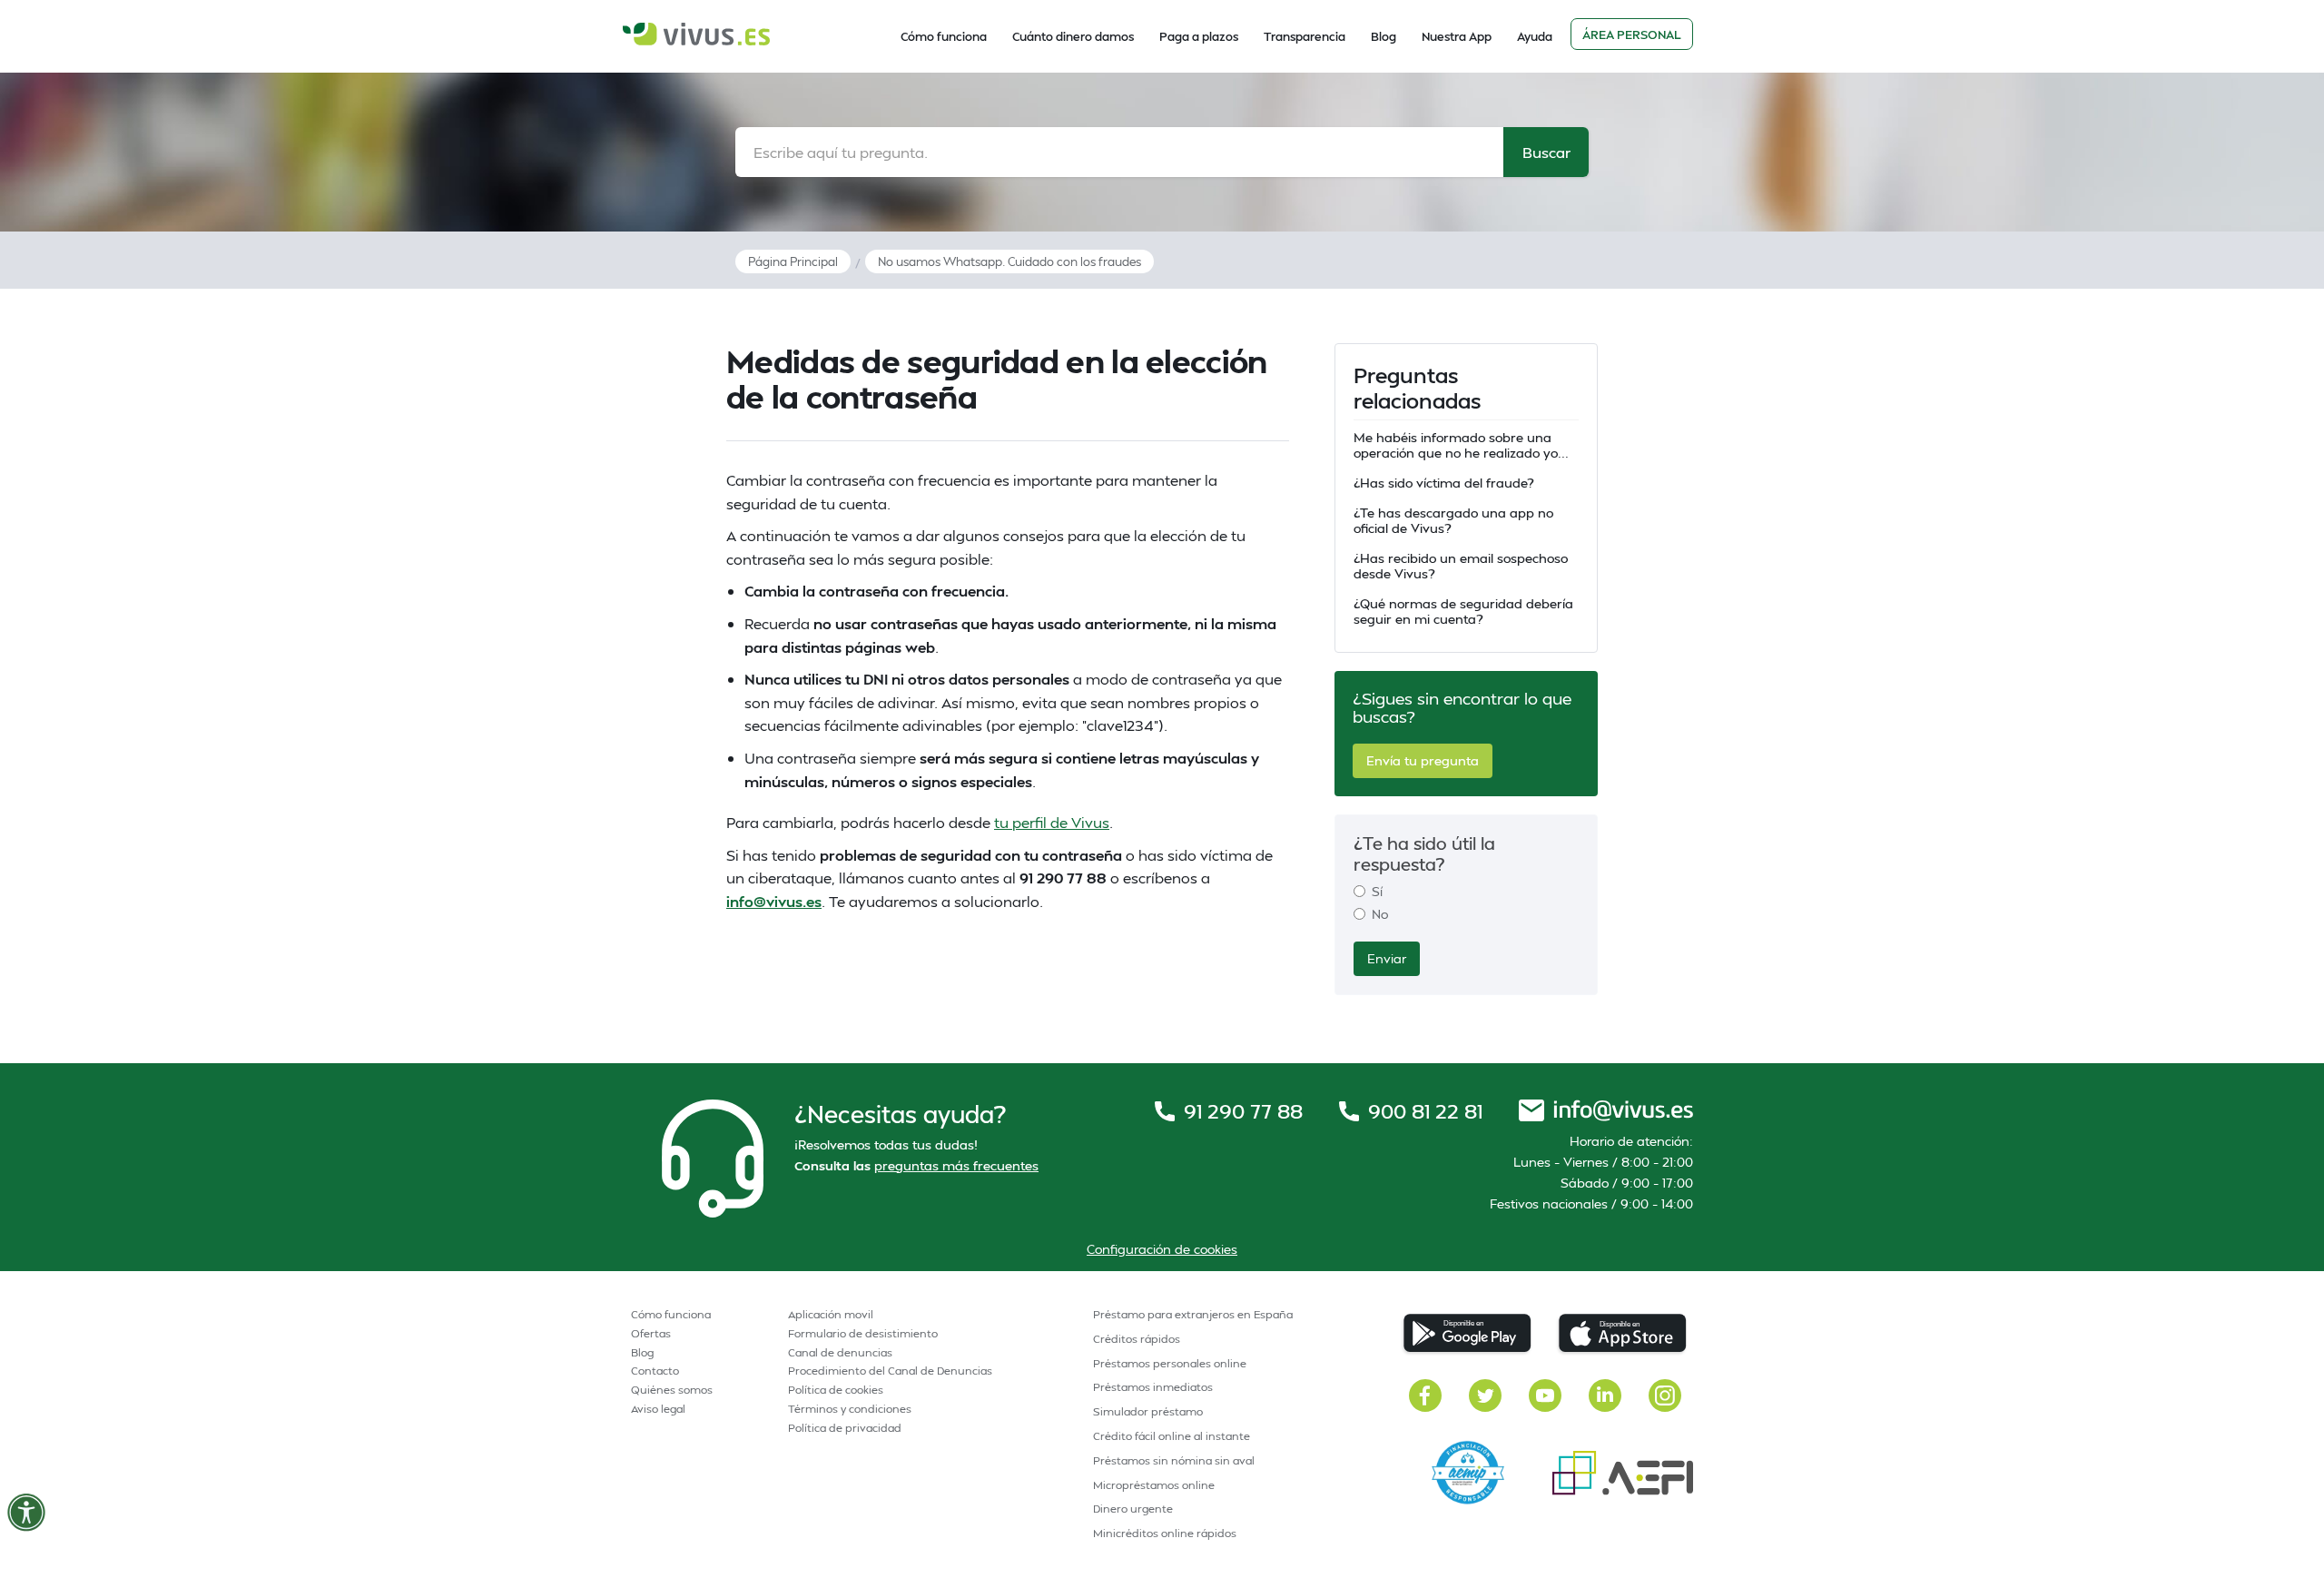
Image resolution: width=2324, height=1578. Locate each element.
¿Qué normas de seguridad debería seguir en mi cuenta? (1463, 611)
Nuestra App (1457, 36)
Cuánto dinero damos (1073, 36)
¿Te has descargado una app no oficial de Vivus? (1453, 520)
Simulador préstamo (1148, 1411)
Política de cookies (836, 1390)
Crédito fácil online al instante (1172, 1436)
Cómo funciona (944, 36)
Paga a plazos (1199, 36)
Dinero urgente (1133, 1509)
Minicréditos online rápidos (1165, 1533)
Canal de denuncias (840, 1352)
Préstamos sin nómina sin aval (1174, 1460)
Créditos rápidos (1137, 1339)
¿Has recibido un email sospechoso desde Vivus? (1461, 566)
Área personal (1632, 35)
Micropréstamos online (1154, 1485)
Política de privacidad (845, 1428)
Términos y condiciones (850, 1409)
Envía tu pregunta (1423, 760)
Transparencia (1305, 36)
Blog (1384, 36)
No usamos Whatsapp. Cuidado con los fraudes (1009, 261)
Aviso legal (658, 1409)
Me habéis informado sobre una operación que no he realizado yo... (1461, 445)
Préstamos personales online (1170, 1363)
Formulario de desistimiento (863, 1333)
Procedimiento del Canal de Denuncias (890, 1371)
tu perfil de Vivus (1052, 822)
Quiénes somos (672, 1390)
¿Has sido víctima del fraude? (1443, 483)
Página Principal (793, 261)
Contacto (655, 1371)
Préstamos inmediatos (1153, 1387)
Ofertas (651, 1333)
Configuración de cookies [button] (1162, 1249)
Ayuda (1535, 36)
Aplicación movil (831, 1314)
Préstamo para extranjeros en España (1193, 1314)
